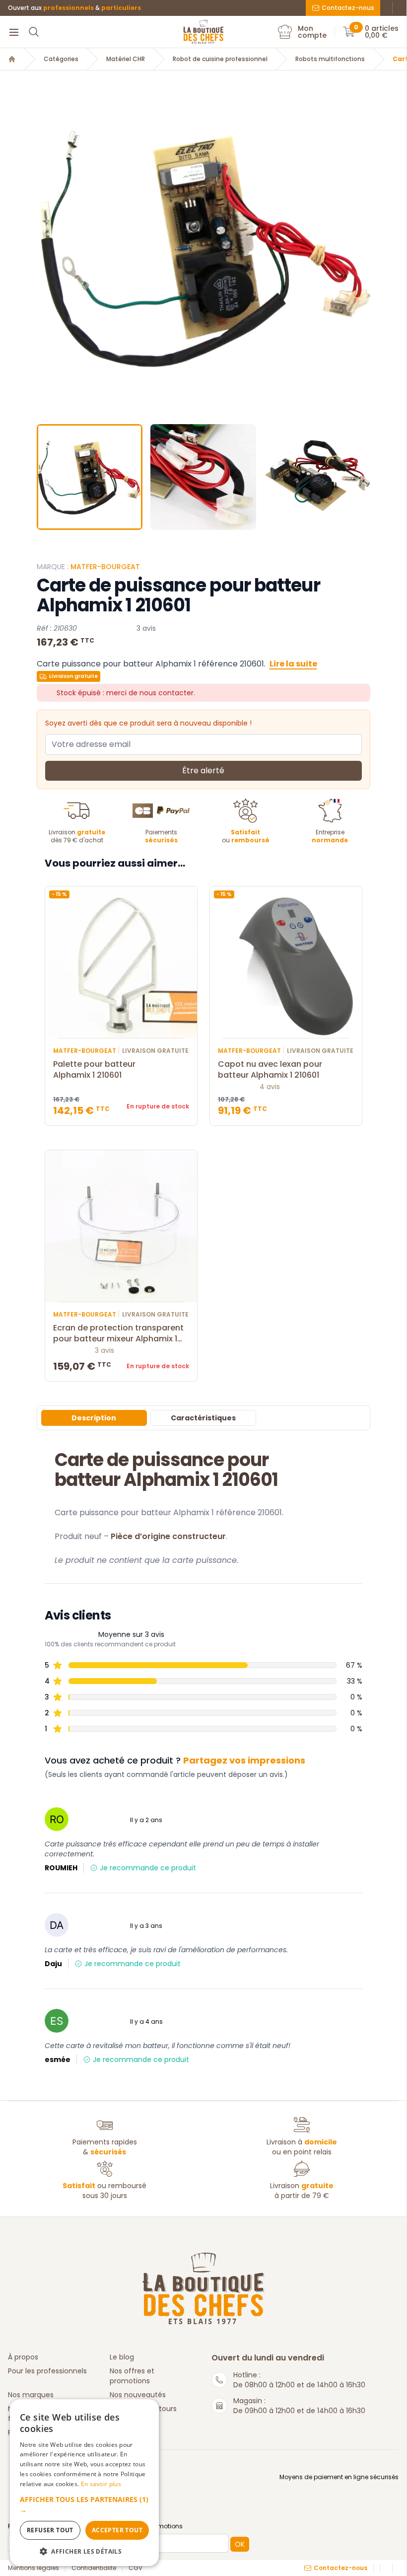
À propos (23, 2357)
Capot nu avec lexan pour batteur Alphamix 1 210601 (270, 1070)
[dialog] (84, 2483)
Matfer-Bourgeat (105, 567)
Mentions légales (34, 2568)
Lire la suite (293, 664)
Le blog (122, 2357)
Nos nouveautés (138, 2395)
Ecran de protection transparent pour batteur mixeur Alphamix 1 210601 (118, 1333)
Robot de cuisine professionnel (220, 59)
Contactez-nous (348, 8)
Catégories (61, 59)
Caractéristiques (203, 1418)
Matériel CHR (126, 59)
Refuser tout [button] (50, 2530)
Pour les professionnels (47, 2371)
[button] (45, 249)
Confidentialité (94, 2568)
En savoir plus (101, 2484)
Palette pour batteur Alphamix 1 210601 (94, 1070)
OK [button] (240, 2544)
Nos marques (31, 2395)
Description (94, 1418)
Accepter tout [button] (117, 2530)
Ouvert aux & (74, 8)
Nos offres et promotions (132, 2376)
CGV (136, 2568)
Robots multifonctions (330, 59)
